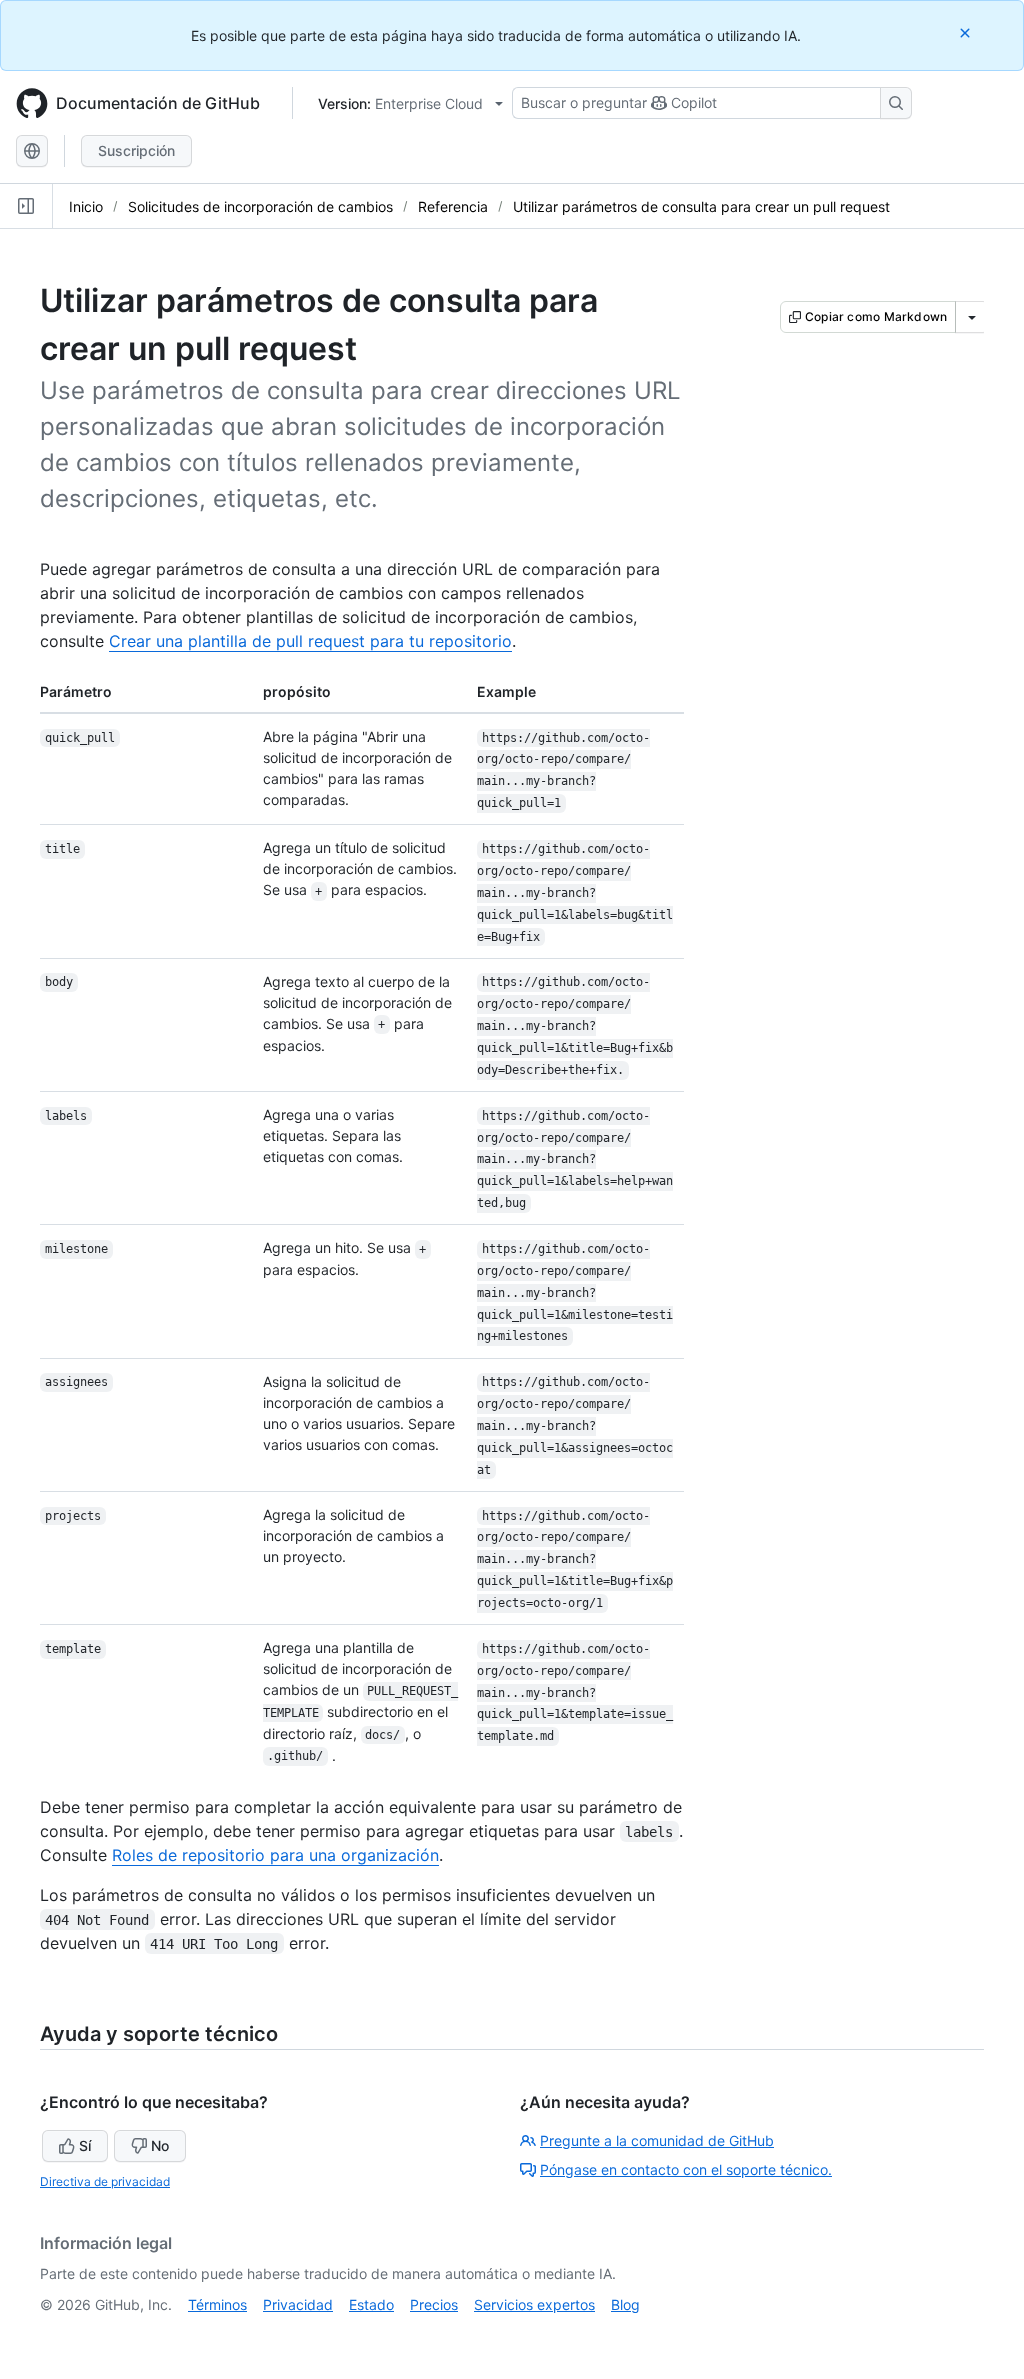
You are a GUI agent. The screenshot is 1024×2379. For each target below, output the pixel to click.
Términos (217, 2304)
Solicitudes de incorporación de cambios (260, 206)
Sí (85, 2145)
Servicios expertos (534, 2304)
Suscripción (136, 150)
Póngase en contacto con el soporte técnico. (686, 2169)
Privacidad (298, 2304)
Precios (434, 2304)
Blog (625, 2304)
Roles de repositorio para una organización (275, 1855)
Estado (371, 2304)
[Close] (967, 32)
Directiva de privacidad (105, 2181)
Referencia (453, 206)
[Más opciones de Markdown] (972, 317)
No (160, 2145)
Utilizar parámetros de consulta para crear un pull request (701, 206)
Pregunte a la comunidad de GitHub (657, 2140)
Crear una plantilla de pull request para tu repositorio (310, 641)
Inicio (86, 206)
